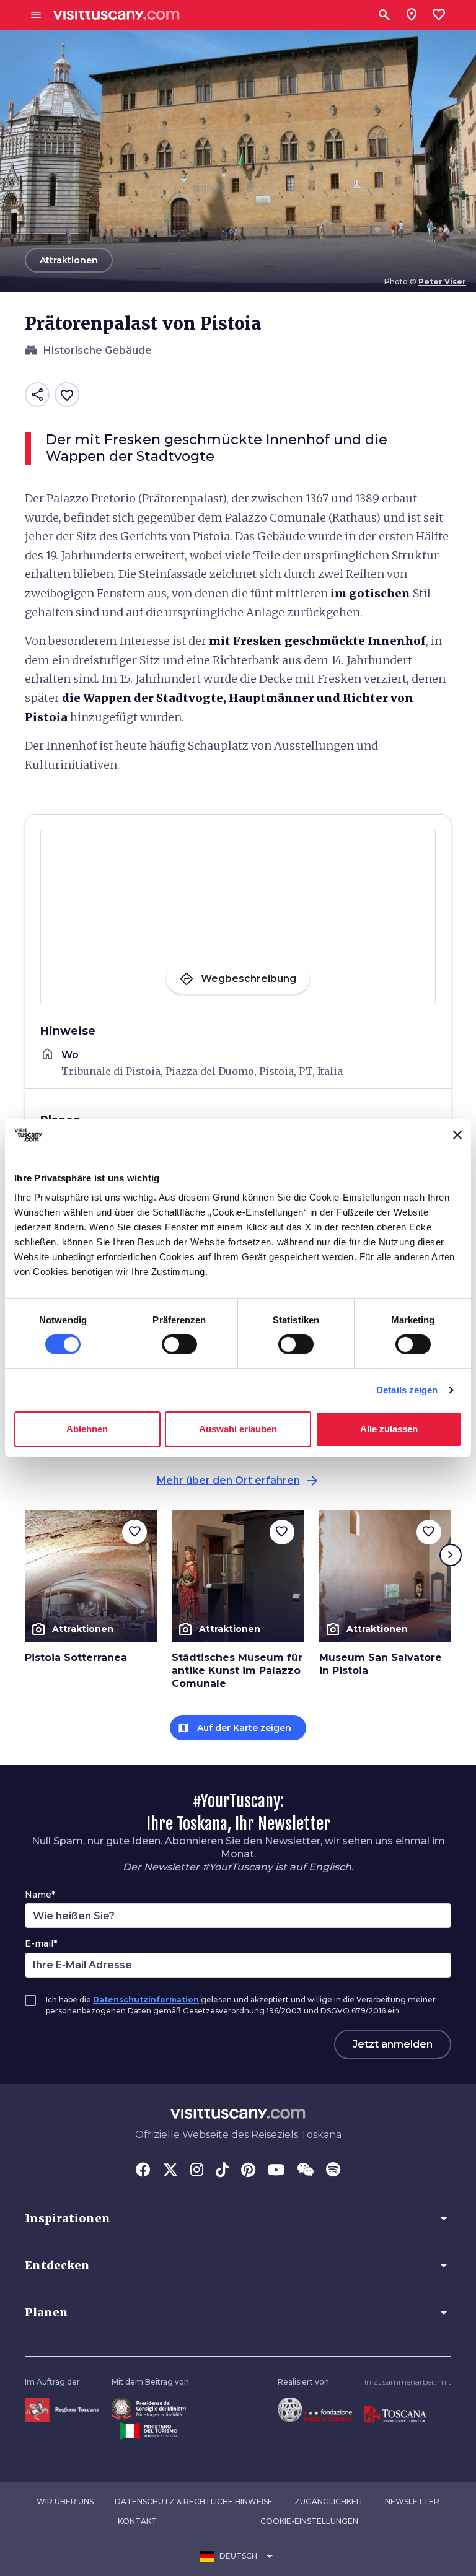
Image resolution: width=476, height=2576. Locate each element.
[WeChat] (305, 2171)
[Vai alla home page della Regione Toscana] (62, 2409)
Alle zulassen (389, 1429)
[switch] (179, 1344)
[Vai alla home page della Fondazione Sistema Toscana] (315, 2408)
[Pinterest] (248, 2171)
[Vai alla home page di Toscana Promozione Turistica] (395, 2414)
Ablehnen (87, 1429)
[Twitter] (170, 2171)
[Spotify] (333, 2171)
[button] (238, 2219)
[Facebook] (143, 2171)
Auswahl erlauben (238, 1429)
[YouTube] (276, 2171)
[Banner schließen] (457, 1135)
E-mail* (41, 1943)
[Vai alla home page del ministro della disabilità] (149, 2408)
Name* (40, 1895)
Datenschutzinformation (146, 2000)
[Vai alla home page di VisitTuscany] (117, 15)
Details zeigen (407, 1390)
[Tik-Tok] (222, 2171)
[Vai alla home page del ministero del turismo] (149, 2431)
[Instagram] (197, 2171)
